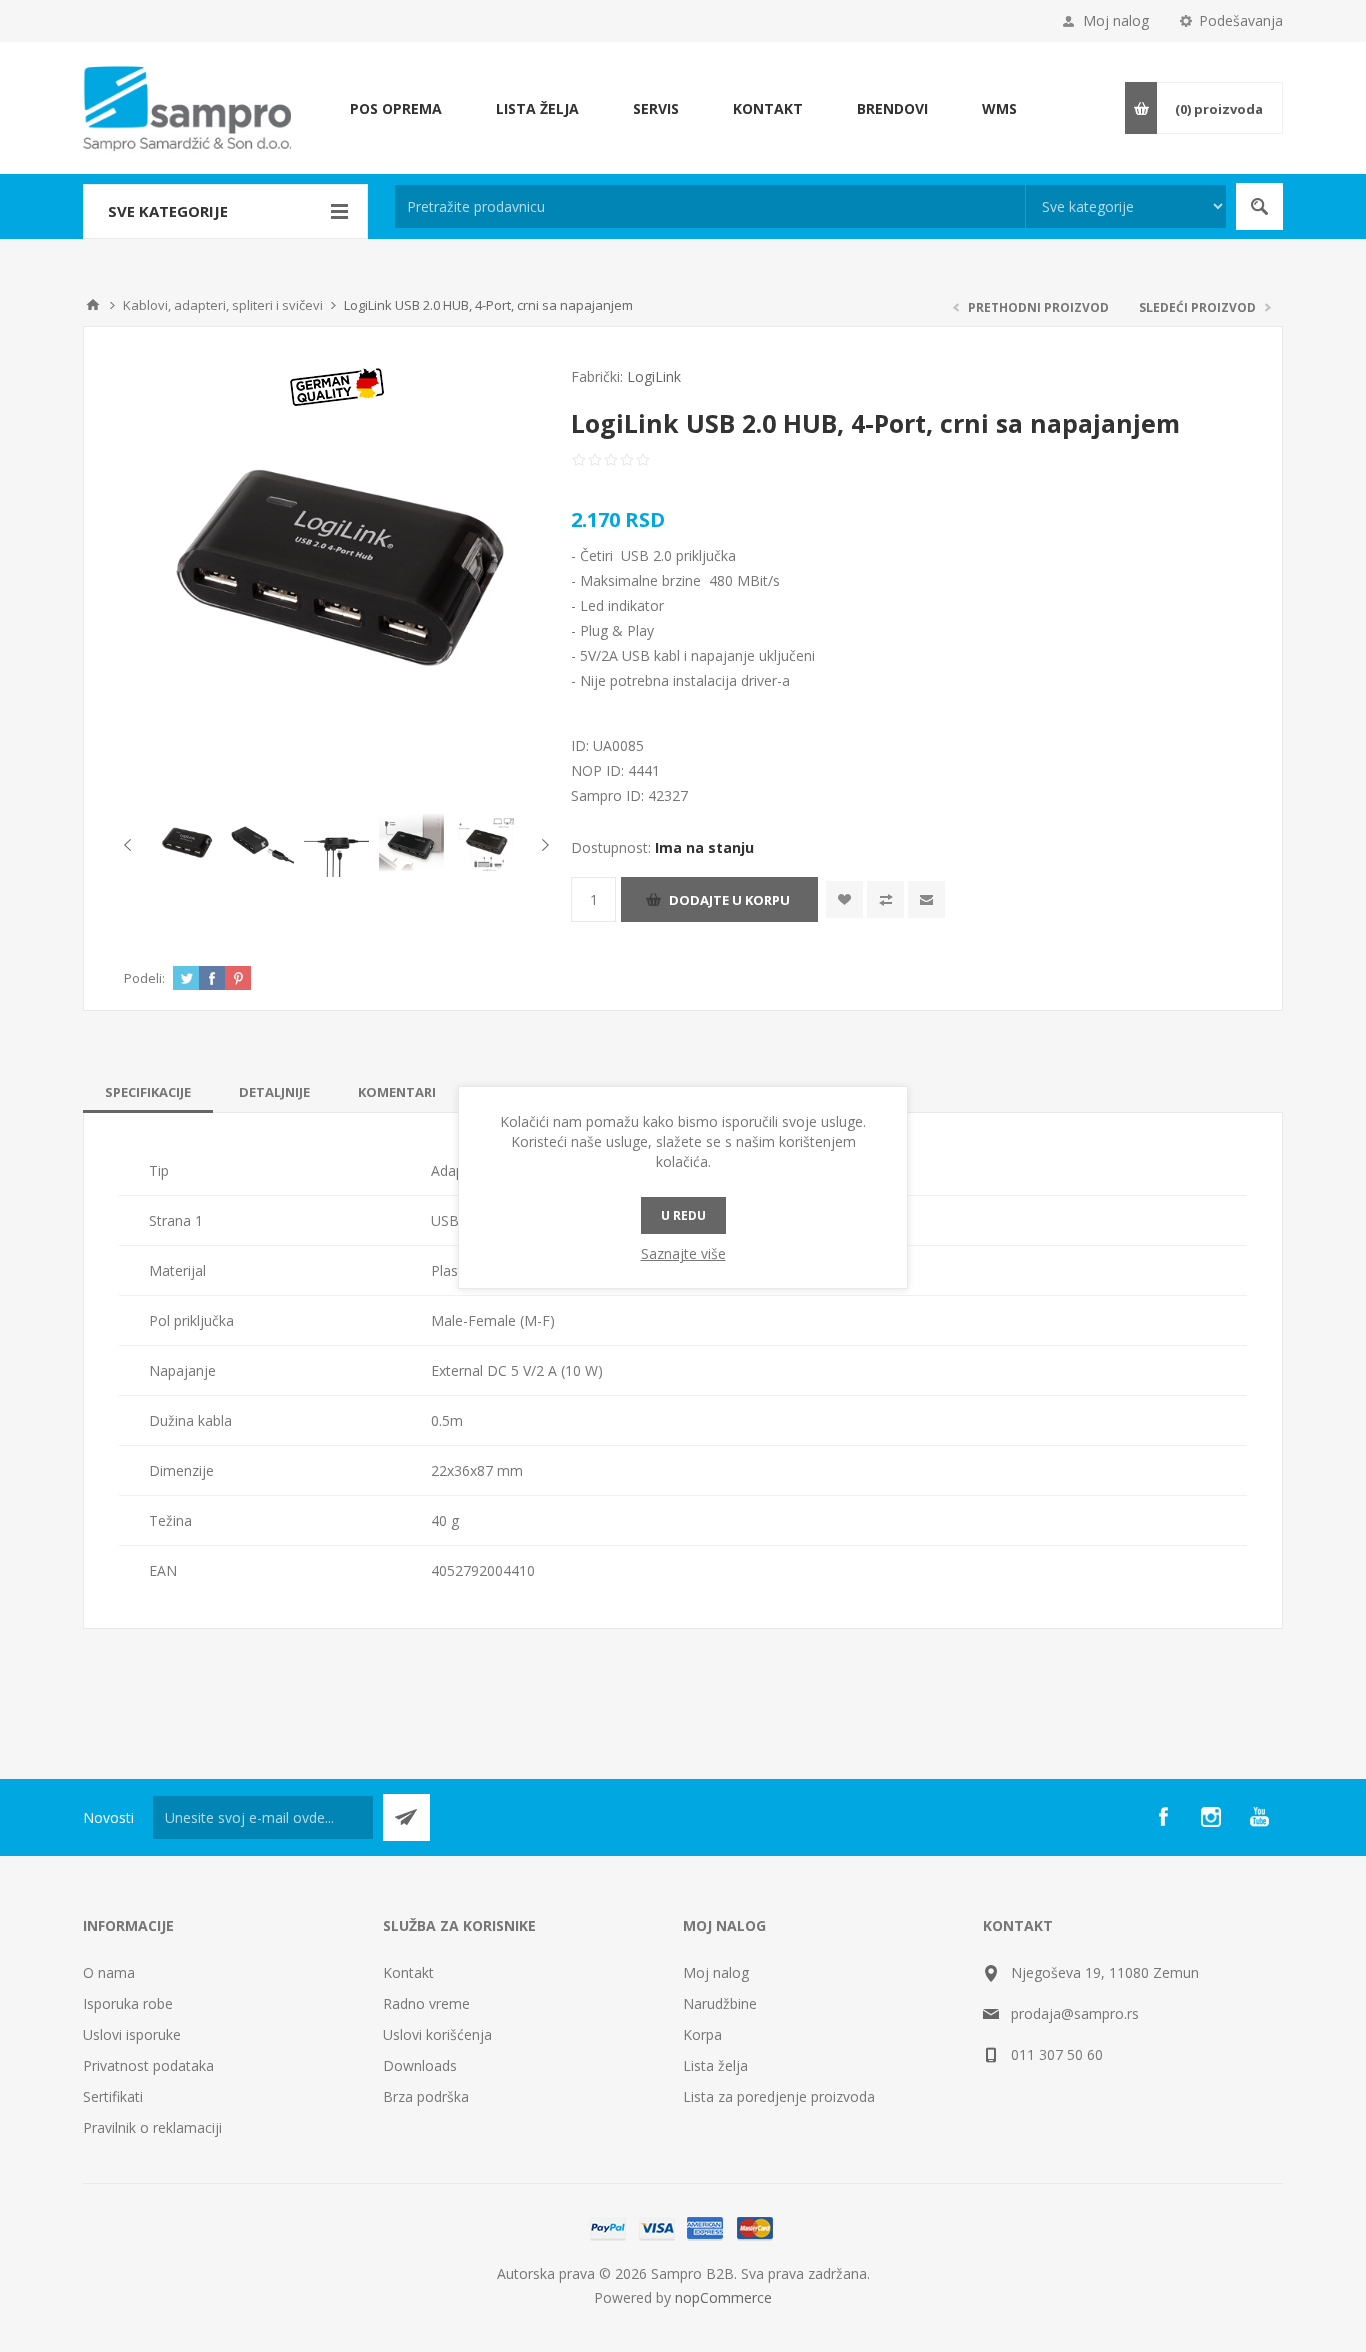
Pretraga (1259, 206)
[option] (186, 844)
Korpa (702, 2034)
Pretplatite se (406, 1817)
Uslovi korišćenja (437, 2034)
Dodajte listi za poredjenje (885, 899)
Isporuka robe (128, 2003)
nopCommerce (723, 2297)
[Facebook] (1163, 1817)
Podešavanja (1241, 20)
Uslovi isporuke (132, 2034)
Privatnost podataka (148, 2065)
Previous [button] (131, 845)
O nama (109, 1972)
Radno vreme (426, 2003)
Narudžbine (720, 2003)
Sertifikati (113, 2096)
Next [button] (541, 845)
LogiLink (654, 376)
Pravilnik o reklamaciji (152, 2127)
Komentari (397, 1092)
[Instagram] (1211, 1817)
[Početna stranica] (93, 305)
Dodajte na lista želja (844, 899)
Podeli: (144, 978)
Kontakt (408, 1972)
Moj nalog (1116, 20)
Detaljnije (274, 1092)
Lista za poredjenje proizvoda (779, 2096)
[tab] (148, 1092)
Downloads (420, 2065)
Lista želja (715, 2065)
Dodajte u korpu (729, 900)
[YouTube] (1259, 1817)
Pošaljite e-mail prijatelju (926, 899)
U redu (683, 1215)
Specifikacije (148, 1092)
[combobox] (710, 206)
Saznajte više (683, 1253)
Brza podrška (426, 2096)
